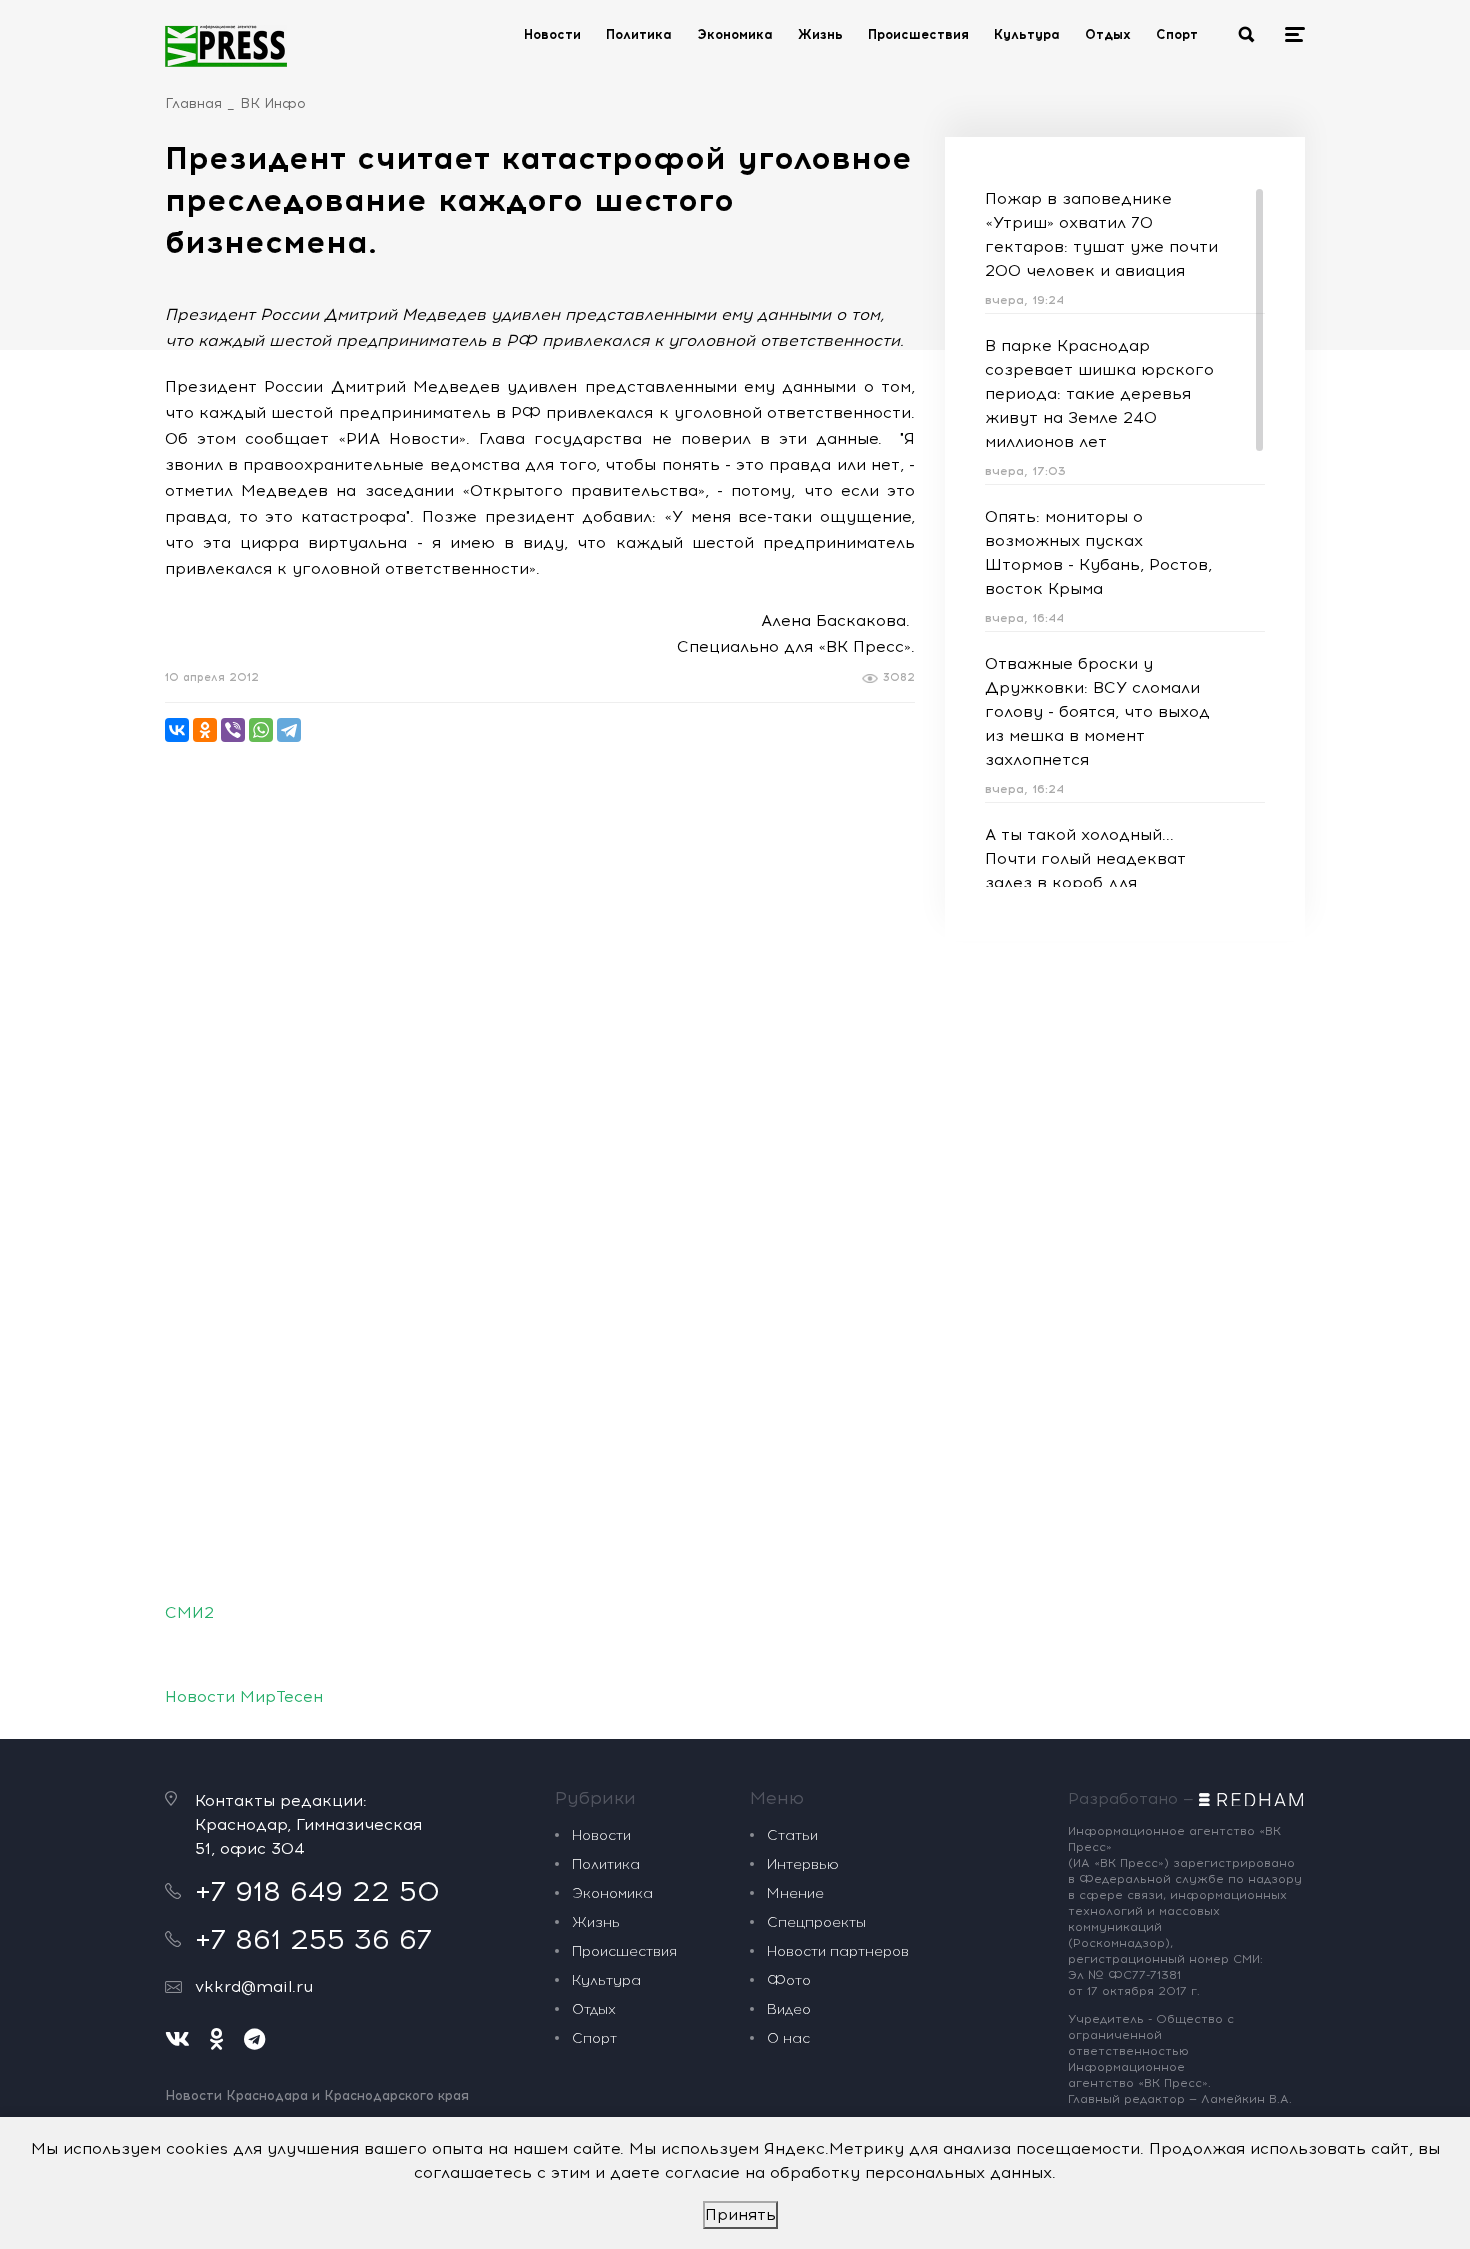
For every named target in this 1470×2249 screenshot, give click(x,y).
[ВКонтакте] (177, 730)
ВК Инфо (273, 103)
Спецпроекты (816, 1922)
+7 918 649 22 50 (317, 1891)
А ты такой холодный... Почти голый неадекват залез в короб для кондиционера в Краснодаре (1085, 882)
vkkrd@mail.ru (254, 1986)
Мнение (795, 1893)
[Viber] (233, 730)
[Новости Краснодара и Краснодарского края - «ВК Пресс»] (226, 46)
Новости (552, 34)
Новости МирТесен (244, 1696)
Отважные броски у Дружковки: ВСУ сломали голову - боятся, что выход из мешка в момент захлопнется (1097, 711)
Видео (789, 2009)
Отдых (1108, 34)
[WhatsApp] (261, 730)
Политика (639, 34)
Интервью (803, 1864)
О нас (788, 2038)
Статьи (792, 1835)
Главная (193, 103)
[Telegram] (289, 730)
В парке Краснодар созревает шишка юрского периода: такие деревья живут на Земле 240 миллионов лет (1099, 393)
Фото (789, 1980)
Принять (740, 2214)
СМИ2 (189, 1612)
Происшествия (918, 34)
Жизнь (820, 34)
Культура (1027, 34)
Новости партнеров (838, 1951)
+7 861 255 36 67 (313, 1939)
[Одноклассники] (205, 730)
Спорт (1177, 34)
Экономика (735, 34)
